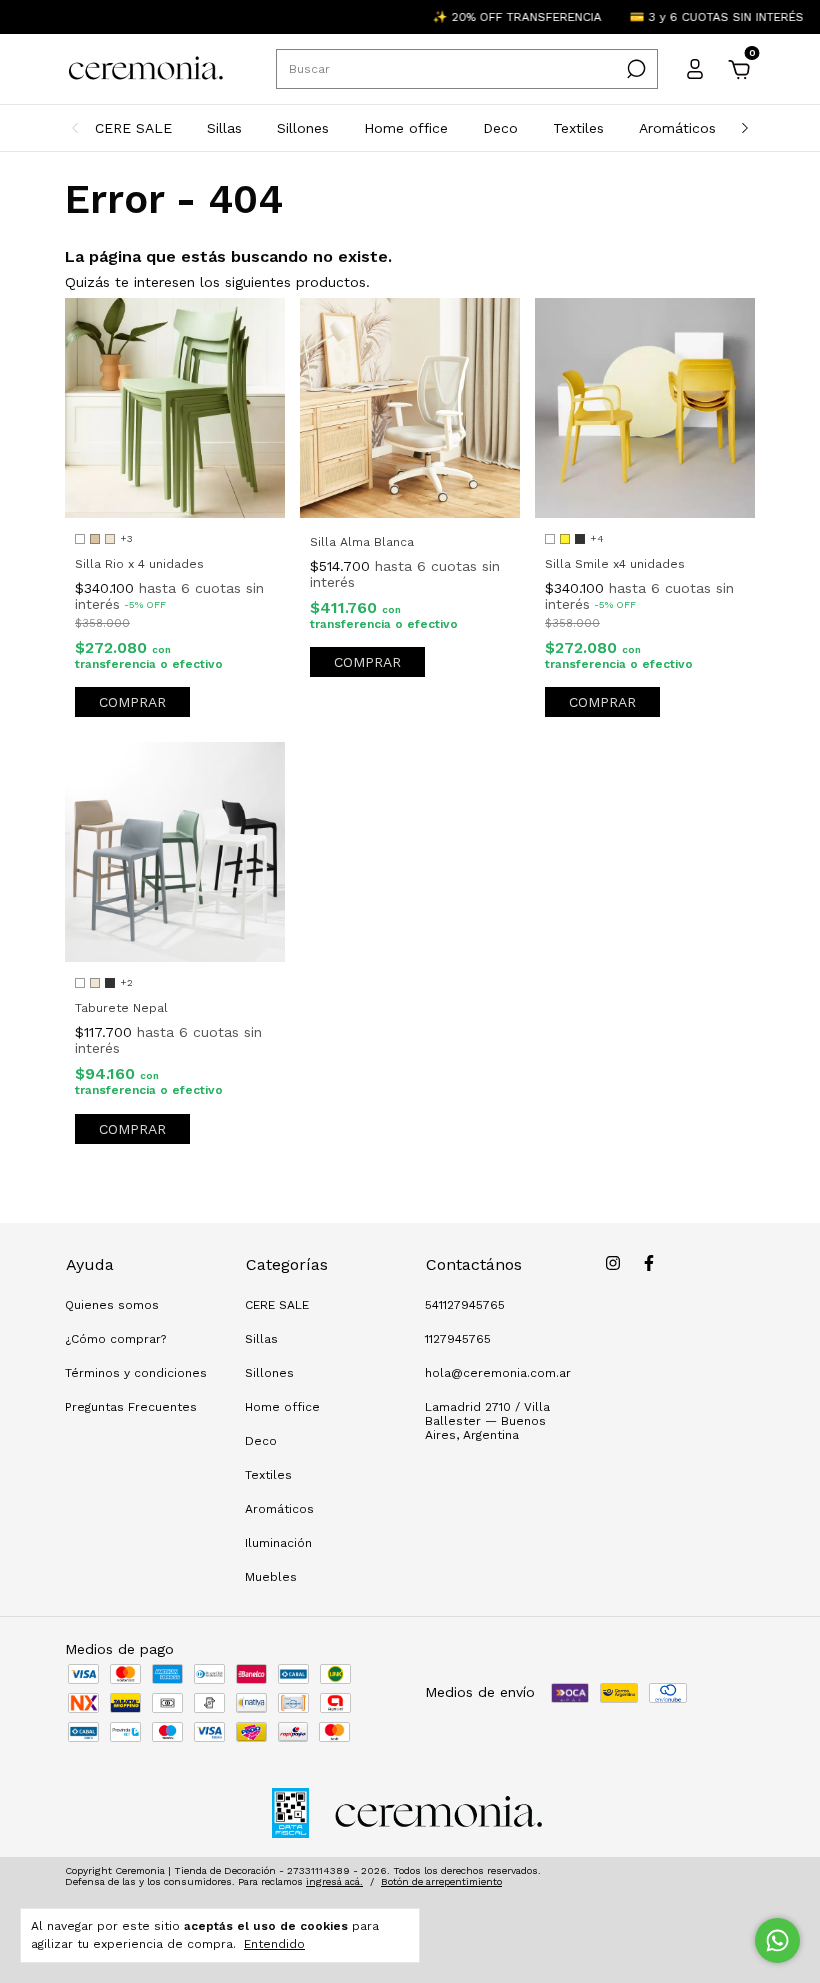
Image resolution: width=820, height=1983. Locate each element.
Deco (500, 128)
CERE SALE (133, 128)
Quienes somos (112, 1305)
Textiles (578, 128)
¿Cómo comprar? (115, 1339)
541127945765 (465, 1305)
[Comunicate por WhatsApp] (777, 1940)
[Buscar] (634, 69)
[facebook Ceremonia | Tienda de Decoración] (649, 1263)
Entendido (274, 1944)
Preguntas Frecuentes (131, 1407)
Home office (406, 128)
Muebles (271, 1577)
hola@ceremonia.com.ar (498, 1373)
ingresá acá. (334, 1881)
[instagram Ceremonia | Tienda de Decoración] (613, 1263)
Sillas (224, 128)
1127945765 (458, 1339)
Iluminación (278, 1543)
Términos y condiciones (136, 1373)
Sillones (303, 128)
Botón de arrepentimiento (441, 1881)
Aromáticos (677, 128)
